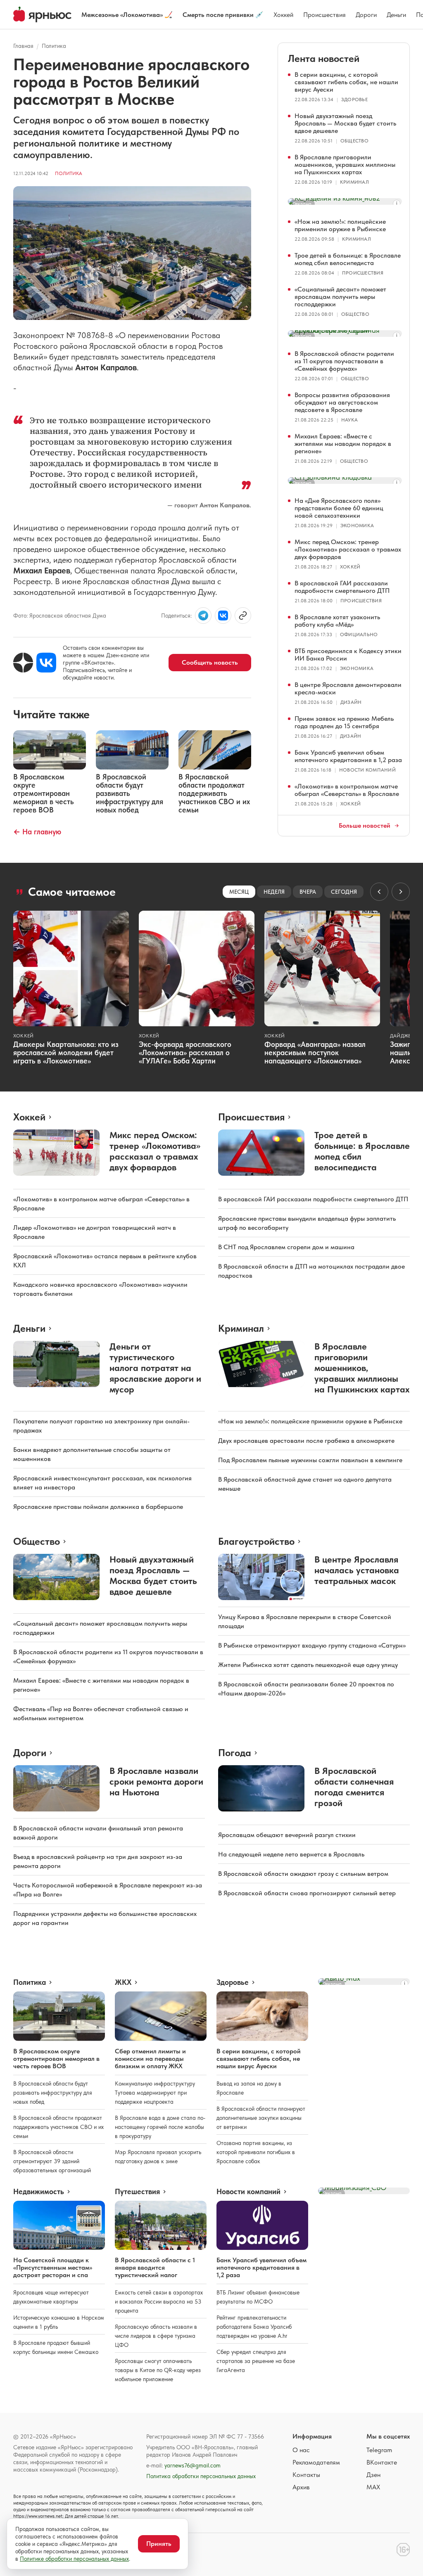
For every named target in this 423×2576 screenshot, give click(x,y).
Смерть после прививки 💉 (223, 15)
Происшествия (324, 15)
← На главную (37, 832)
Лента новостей (324, 58)
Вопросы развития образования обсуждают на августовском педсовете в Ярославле (342, 402)
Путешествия (137, 2192)
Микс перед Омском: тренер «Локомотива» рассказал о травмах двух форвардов (348, 549)
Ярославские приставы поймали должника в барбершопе (98, 1507)
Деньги (396, 15)
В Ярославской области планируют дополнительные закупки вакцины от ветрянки (261, 2118)
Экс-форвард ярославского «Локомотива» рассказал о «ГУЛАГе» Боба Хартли (185, 1052)
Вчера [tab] (308, 892)
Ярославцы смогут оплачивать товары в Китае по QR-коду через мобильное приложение (158, 2370)
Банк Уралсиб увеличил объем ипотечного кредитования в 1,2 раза (348, 756)
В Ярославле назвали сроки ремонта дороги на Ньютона (156, 1781)
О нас (301, 2450)
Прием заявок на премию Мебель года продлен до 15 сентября (344, 722)
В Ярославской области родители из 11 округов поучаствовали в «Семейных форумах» (344, 361)
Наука (349, 420)
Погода (235, 1753)
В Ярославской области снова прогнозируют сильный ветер (307, 1893)
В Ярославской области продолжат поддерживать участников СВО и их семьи (58, 2127)
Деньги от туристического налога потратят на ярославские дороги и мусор (155, 1368)
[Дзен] (23, 663)
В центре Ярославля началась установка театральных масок (357, 1570)
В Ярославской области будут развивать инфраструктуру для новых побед (53, 2093)
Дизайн (351, 702)
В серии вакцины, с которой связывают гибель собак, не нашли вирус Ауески (346, 82)
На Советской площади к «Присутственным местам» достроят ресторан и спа (53, 2267)
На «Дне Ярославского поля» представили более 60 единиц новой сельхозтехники (339, 508)
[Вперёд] (401, 892)
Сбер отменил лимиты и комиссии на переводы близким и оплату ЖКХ (150, 2059)
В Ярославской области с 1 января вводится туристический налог (155, 2267)
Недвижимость (39, 2192)
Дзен (373, 2475)
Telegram (379, 2450)
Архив (301, 2487)
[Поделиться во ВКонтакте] (223, 616)
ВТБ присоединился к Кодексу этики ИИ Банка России (348, 655)
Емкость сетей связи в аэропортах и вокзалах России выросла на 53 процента (159, 2301)
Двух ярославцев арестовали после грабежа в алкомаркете (306, 1441)
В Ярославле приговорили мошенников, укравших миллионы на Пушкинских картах (345, 165)
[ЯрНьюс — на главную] (42, 14)
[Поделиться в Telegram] (203, 616)
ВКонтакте (382, 2462)
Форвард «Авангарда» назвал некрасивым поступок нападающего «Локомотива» (315, 1052)
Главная (23, 46)
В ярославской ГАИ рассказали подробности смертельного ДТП (342, 587)
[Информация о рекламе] (397, 204)
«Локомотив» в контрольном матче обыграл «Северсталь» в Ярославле (347, 790)
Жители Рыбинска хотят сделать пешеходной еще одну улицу (308, 1665)
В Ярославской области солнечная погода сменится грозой (354, 1787)
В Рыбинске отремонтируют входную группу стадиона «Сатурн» (312, 1645)
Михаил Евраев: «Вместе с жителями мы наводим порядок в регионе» (343, 444)
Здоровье (354, 99)
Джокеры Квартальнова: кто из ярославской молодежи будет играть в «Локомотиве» (66, 1052)
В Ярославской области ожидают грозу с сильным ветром (303, 1874)
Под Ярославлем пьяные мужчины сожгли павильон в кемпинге (310, 1460)
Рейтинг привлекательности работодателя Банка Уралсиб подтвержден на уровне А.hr (254, 2327)
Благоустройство (256, 1541)
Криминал (354, 182)
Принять (159, 2544)
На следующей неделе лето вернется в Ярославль (291, 1854)
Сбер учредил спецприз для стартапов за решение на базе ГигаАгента (256, 2361)
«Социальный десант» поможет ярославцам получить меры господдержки (340, 297)
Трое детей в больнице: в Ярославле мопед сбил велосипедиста (348, 259)
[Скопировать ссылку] (243, 616)
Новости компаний (367, 770)
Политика (54, 46)
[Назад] (379, 892)
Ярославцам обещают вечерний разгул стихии (287, 1835)
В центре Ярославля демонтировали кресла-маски (348, 688)
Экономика (357, 526)
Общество (354, 141)
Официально (359, 635)
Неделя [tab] (274, 892)
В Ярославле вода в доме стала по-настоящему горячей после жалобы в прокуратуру (160, 2127)
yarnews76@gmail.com (192, 2465)
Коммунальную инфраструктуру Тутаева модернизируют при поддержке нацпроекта (155, 2093)
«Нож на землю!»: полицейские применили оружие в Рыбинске (340, 225)
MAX (373, 2487)
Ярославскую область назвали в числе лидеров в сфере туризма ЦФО (156, 2336)
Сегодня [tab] (344, 892)
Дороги (366, 15)
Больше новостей (365, 826)
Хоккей (283, 15)
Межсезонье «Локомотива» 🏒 (127, 15)
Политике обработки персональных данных (74, 2559)
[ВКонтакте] (46, 663)
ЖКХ (123, 1982)
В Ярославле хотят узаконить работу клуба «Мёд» (337, 621)
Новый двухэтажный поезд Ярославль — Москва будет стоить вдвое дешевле (345, 123)
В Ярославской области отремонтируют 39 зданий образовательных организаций (52, 2161)
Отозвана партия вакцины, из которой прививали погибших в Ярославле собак (256, 2152)
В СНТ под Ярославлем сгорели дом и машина (286, 1247)
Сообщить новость (210, 662)
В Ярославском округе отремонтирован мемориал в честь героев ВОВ (56, 2059)
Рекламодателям (316, 2462)
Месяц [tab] (239, 892)
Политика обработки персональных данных (201, 2476)
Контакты (306, 2475)
